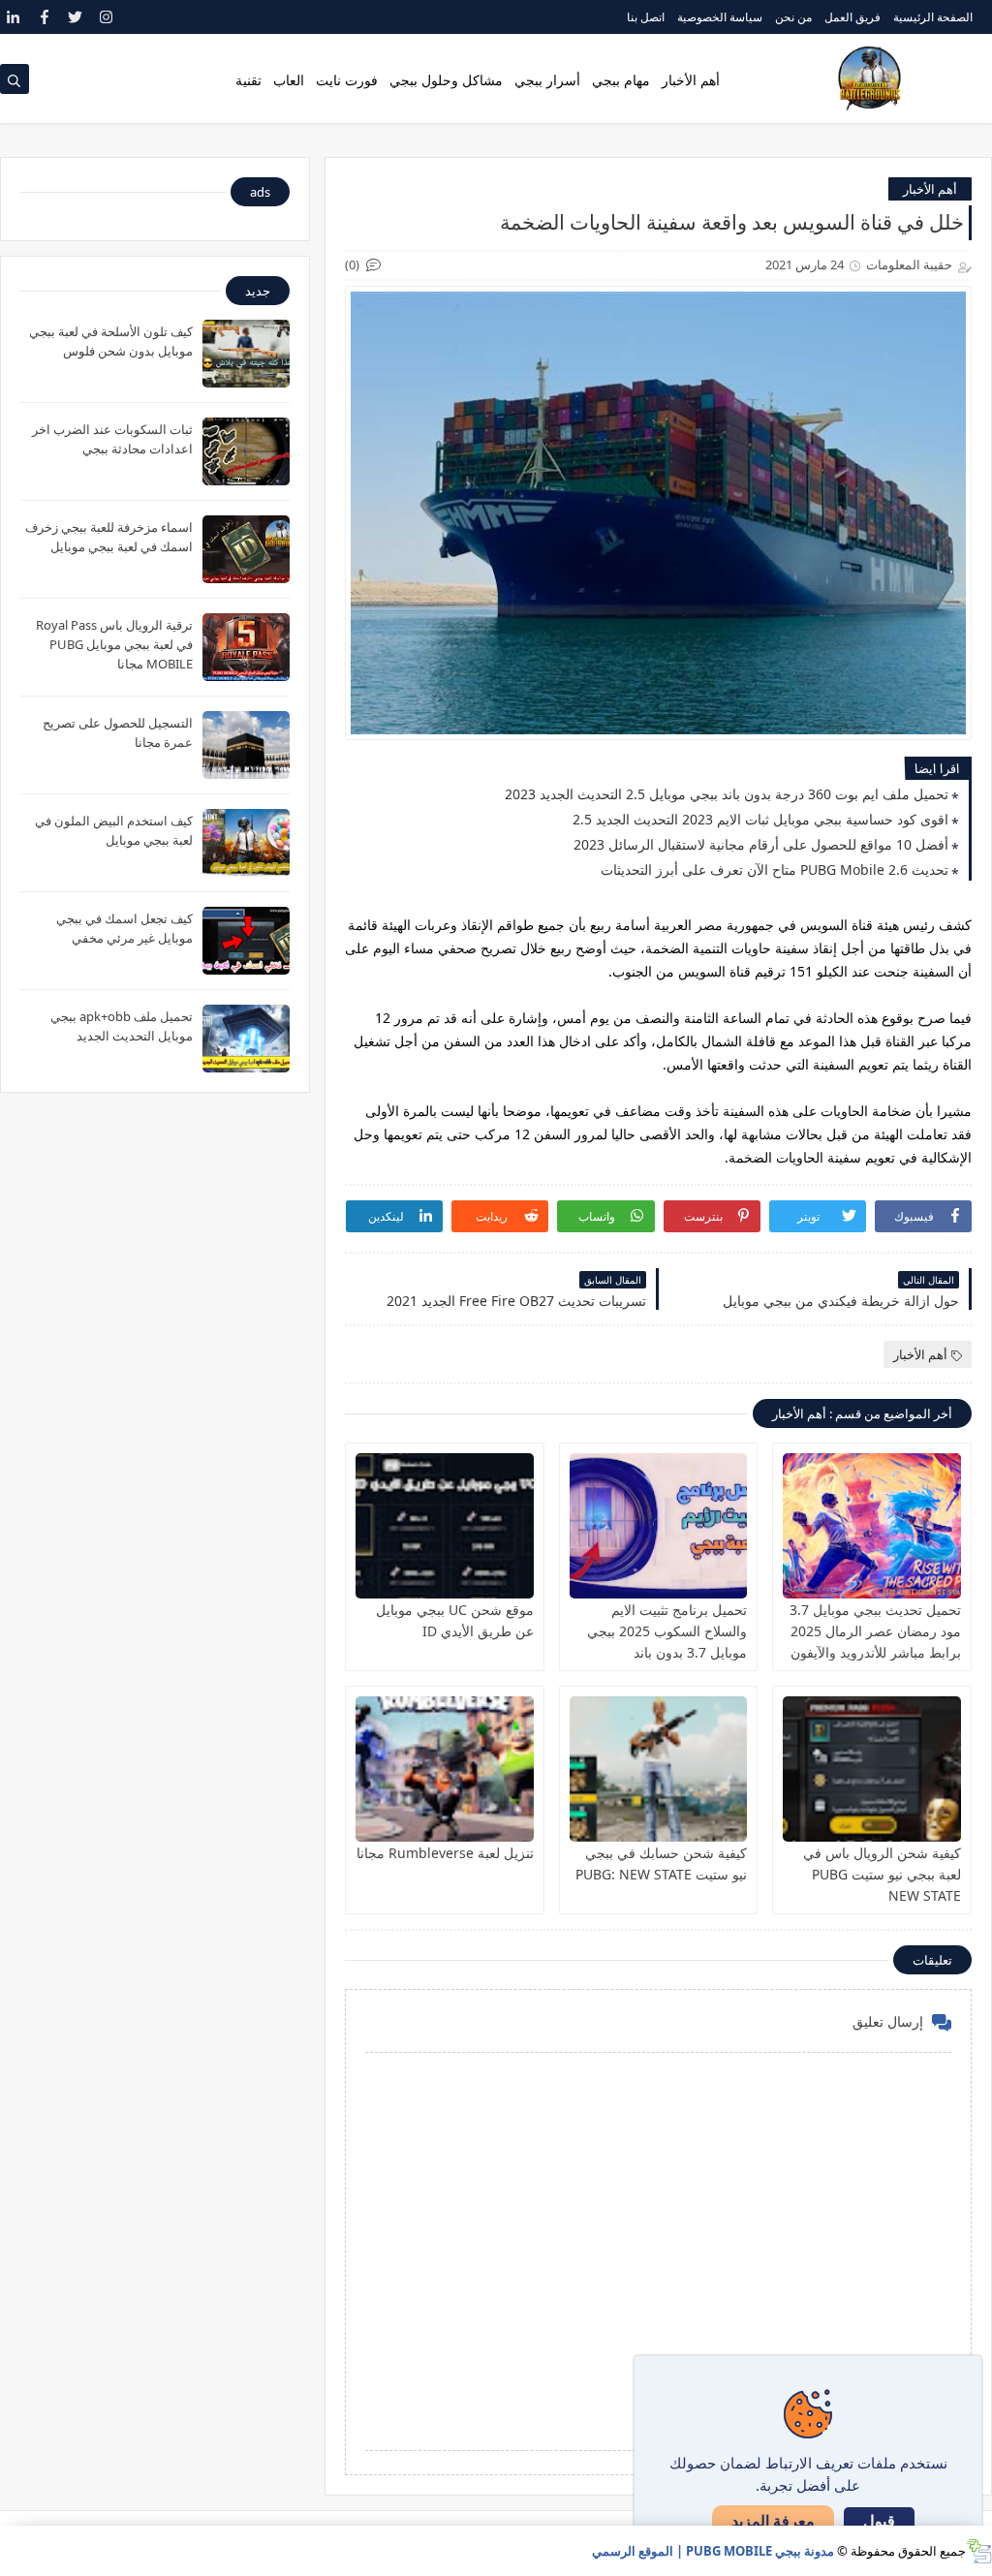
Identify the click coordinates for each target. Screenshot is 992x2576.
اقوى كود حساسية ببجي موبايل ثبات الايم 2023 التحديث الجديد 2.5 (760, 819)
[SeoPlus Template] (979, 2551)
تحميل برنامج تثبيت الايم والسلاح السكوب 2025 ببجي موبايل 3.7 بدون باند (667, 1631)
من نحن (793, 17)
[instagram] (106, 17)
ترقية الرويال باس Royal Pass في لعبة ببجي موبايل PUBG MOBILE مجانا (114, 644)
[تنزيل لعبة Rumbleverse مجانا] (445, 1769)
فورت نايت (347, 80)
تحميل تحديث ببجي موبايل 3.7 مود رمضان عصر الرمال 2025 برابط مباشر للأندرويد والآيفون (875, 1631)
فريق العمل (852, 17)
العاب (289, 80)
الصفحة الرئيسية (933, 17)
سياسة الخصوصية (720, 17)
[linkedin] (13, 17)
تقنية (248, 80)
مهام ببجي (621, 80)
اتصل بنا (646, 17)
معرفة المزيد (773, 2521)
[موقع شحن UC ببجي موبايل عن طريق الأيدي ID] (445, 1526)
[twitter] (75, 17)
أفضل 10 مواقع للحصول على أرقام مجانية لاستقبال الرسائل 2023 (761, 844)
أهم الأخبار (691, 80)
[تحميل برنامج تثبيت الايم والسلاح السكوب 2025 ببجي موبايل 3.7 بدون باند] (659, 1526)
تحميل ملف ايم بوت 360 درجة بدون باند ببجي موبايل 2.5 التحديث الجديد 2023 (727, 794)
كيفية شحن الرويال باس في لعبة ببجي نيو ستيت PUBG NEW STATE (882, 1874)
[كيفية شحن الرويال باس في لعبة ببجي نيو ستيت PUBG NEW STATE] (872, 1769)
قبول (879, 2521)
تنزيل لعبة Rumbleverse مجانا (445, 1853)
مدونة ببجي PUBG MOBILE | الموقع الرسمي (713, 2551)
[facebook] (44, 17)
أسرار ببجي (547, 80)
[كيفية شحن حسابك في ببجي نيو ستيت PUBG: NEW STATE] (659, 1769)
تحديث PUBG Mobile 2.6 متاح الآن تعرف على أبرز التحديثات (775, 869)
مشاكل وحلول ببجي (446, 80)
